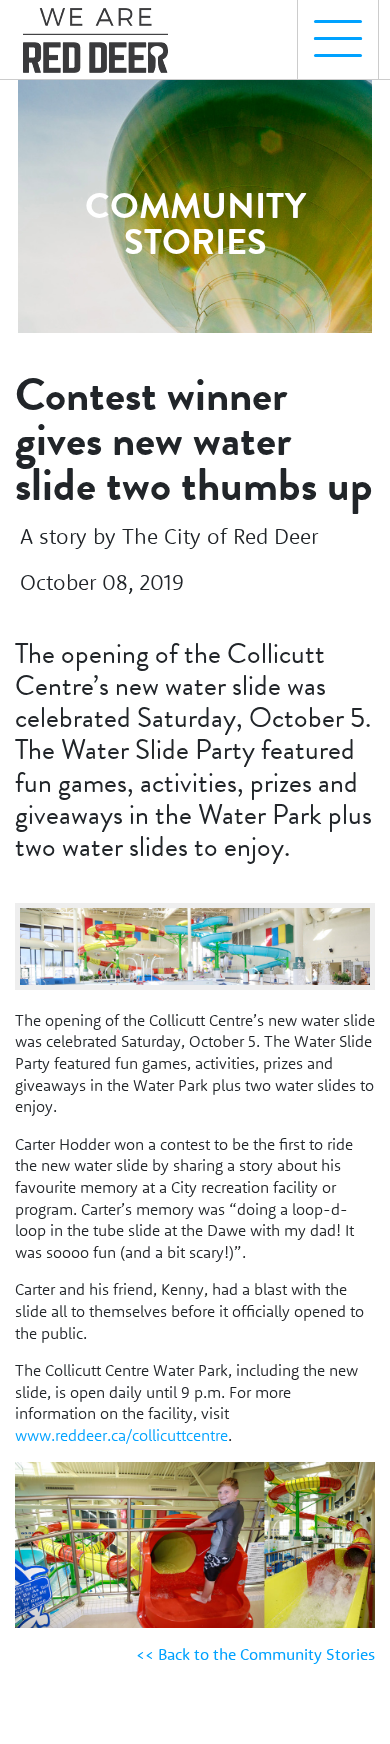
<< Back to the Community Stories (255, 1654)
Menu (338, 40)
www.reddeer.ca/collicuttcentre (121, 1435)
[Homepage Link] (103, 31)
